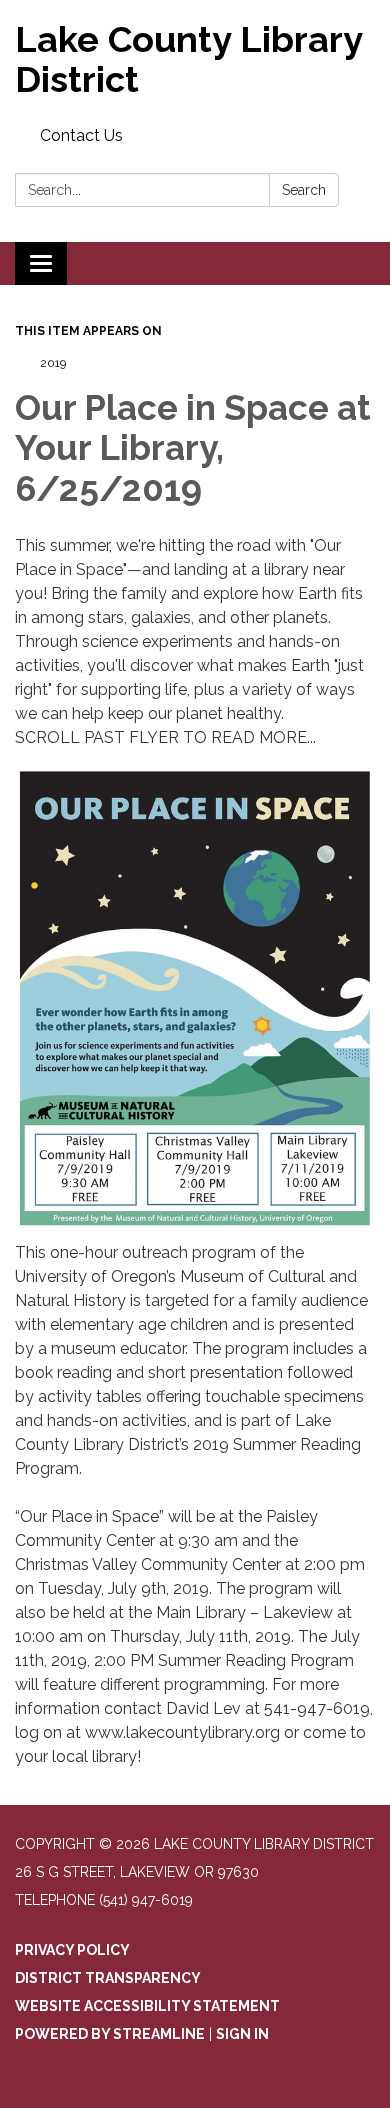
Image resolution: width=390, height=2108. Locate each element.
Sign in (242, 2034)
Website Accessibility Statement (147, 2006)
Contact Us (81, 135)
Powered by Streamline (110, 2034)
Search (304, 190)
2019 (53, 363)
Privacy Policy (72, 1950)
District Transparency (108, 1978)
